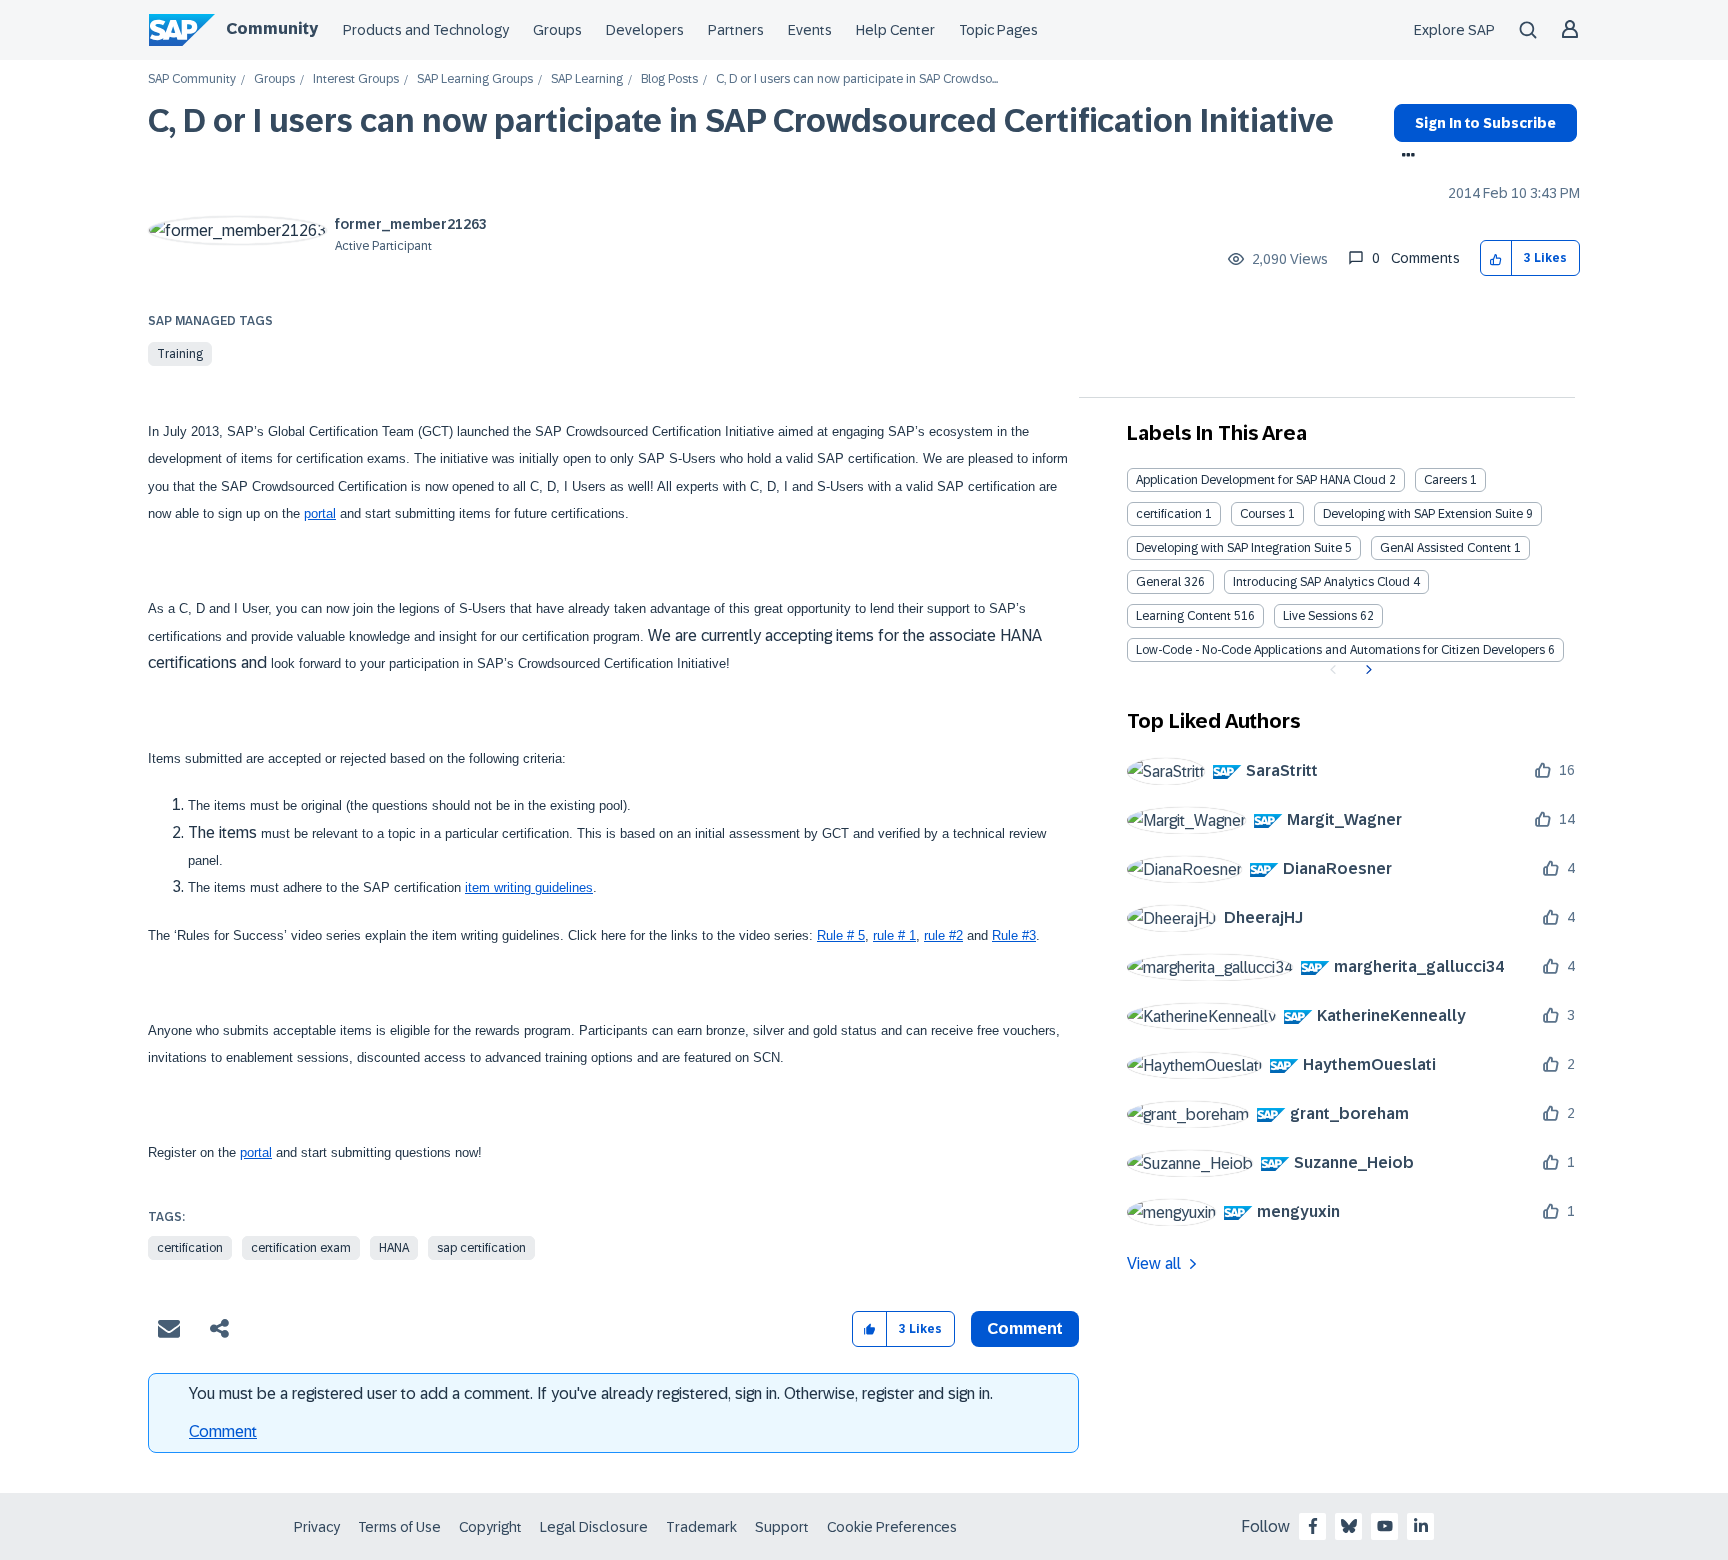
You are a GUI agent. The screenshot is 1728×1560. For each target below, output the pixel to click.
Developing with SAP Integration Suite (1239, 548)
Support (782, 1527)
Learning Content (1183, 616)
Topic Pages (998, 30)
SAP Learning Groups (475, 79)
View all (1154, 1263)
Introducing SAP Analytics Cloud (1321, 582)
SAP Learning (587, 79)
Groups (557, 30)
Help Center (895, 30)
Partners (736, 30)
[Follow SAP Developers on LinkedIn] (1421, 1526)
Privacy (317, 1527)
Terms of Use (399, 1527)
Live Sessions (1320, 616)
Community (272, 28)
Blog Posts (669, 79)
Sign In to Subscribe (1485, 123)
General (1158, 582)
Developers (645, 30)
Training (180, 354)
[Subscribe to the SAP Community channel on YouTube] (1385, 1526)
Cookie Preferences (892, 1527)
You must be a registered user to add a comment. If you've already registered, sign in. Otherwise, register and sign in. (591, 1393)
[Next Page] (1366, 670)
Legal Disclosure (594, 1527)
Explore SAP (1454, 30)
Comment (223, 1431)
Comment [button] (1025, 1328)
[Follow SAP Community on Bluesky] (1349, 1526)
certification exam (301, 1248)
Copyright (490, 1527)
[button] (1496, 258)
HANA (394, 1248)
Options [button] (1404, 157)
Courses (1262, 514)
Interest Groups (356, 79)
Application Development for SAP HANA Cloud (1261, 480)
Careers (1445, 480)
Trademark (701, 1527)
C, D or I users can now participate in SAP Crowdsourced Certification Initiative (741, 121)
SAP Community (192, 79)
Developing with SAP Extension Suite (1423, 514)
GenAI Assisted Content (1445, 548)
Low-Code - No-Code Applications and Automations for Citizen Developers (1340, 650)
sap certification (481, 1248)
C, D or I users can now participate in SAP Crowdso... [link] (857, 79)
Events (810, 30)
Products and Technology (426, 30)
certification (190, 1248)
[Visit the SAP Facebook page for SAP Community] (1313, 1526)
